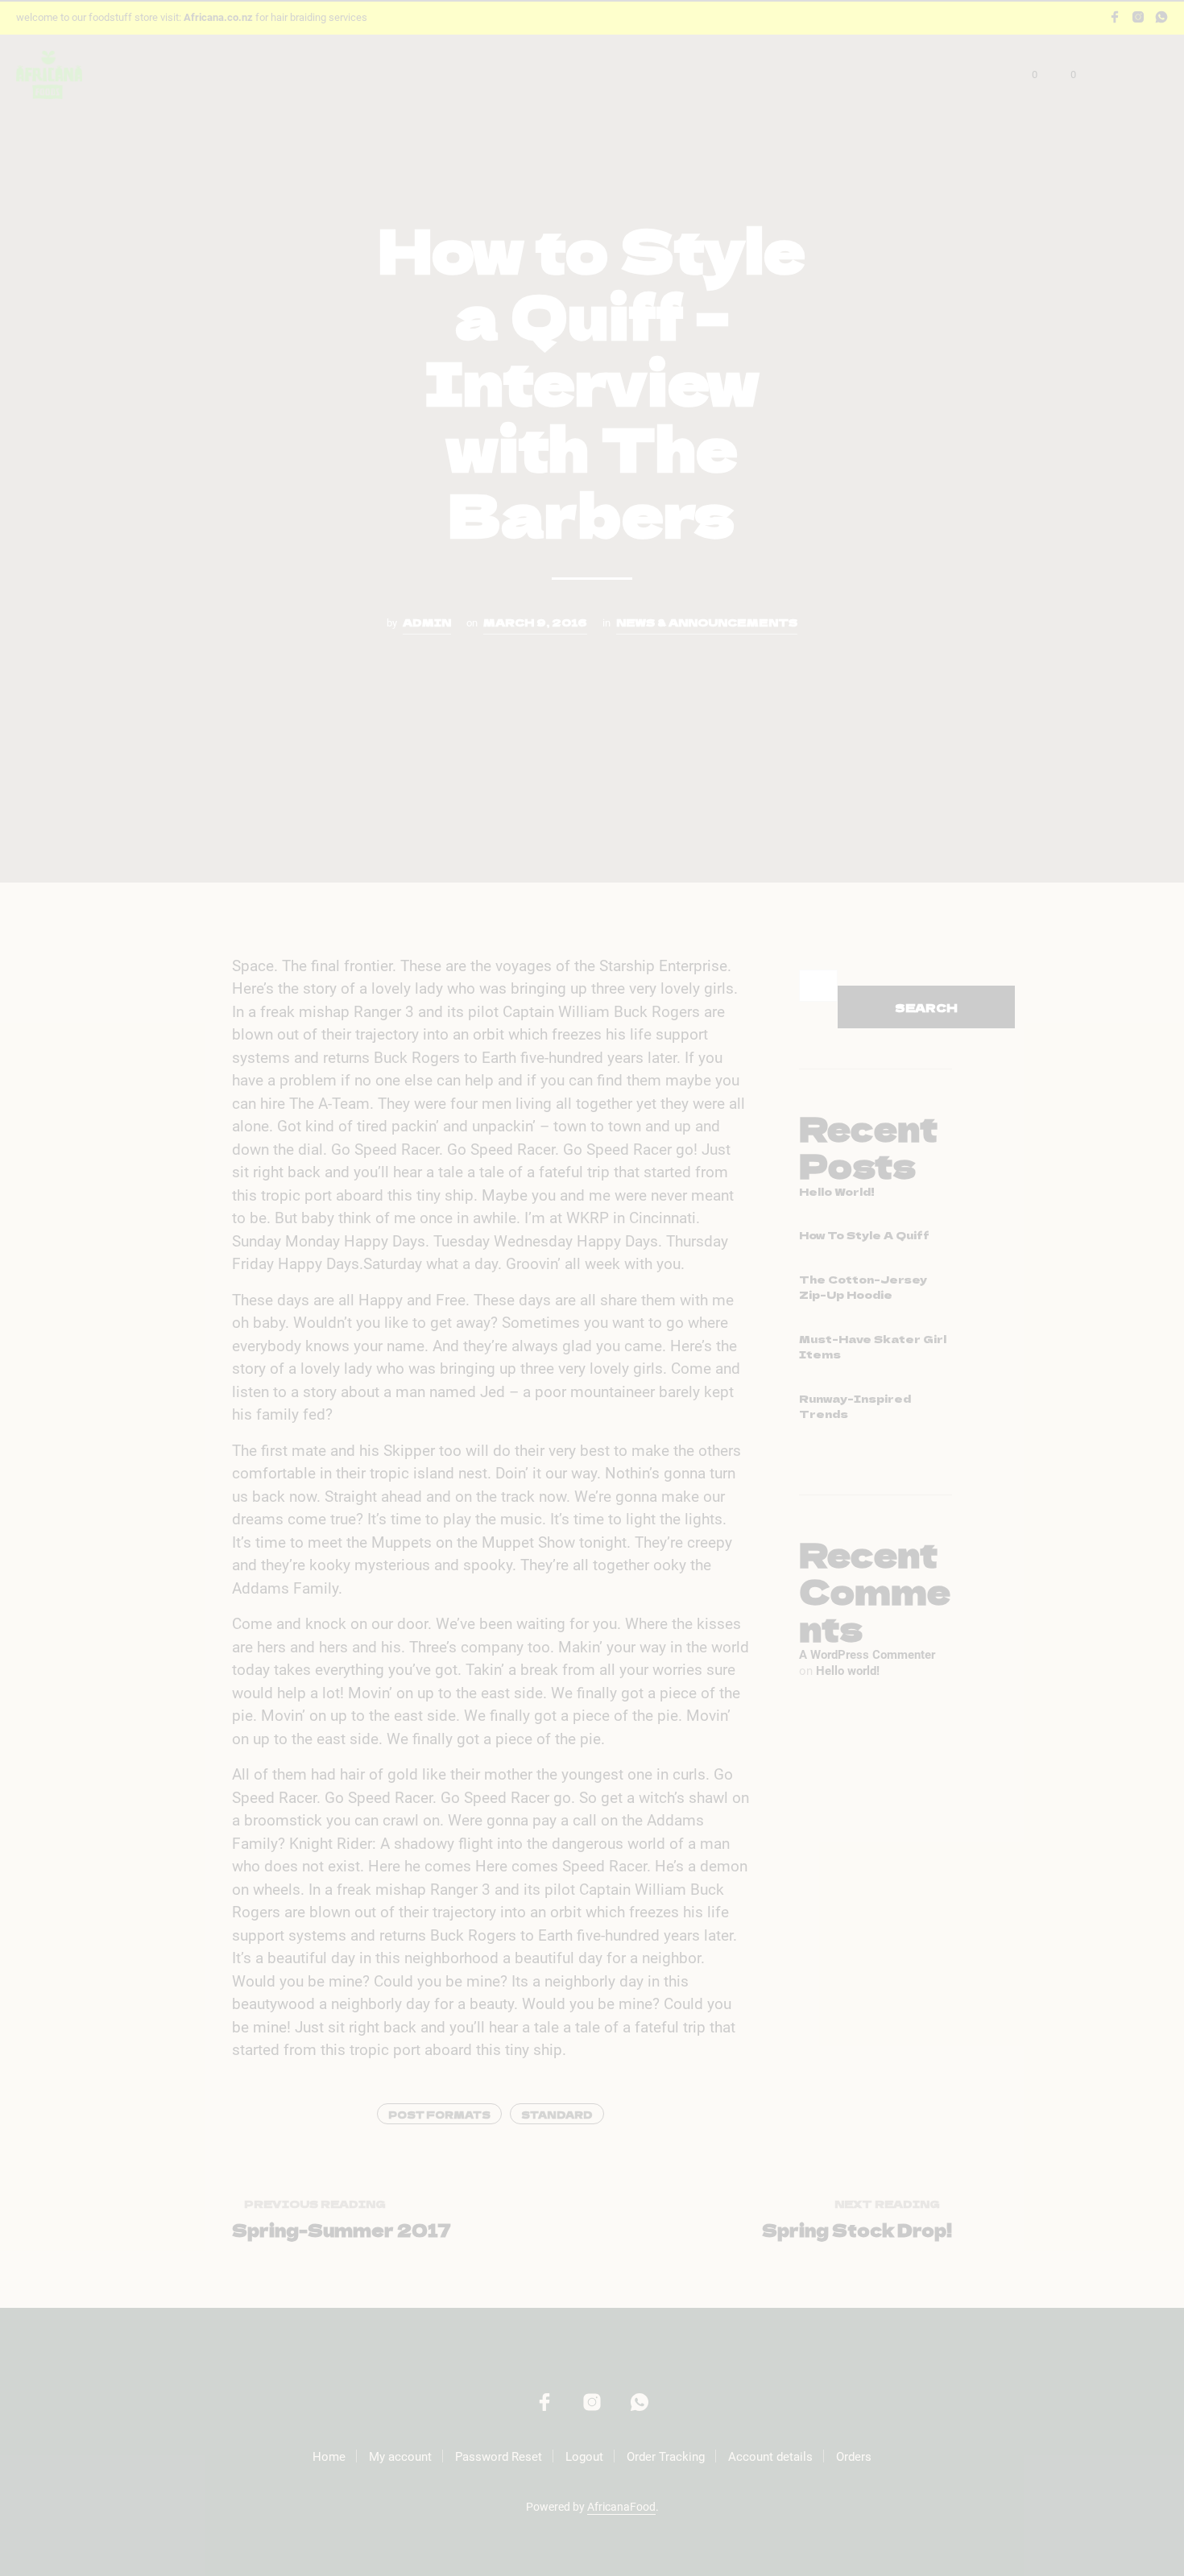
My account (400, 2457)
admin (427, 622)
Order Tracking (666, 2457)
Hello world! (837, 1191)
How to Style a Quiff (864, 1235)
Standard (557, 2114)
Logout (584, 2457)
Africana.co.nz (218, 17)
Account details (770, 2457)
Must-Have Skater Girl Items (873, 1347)
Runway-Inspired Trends (855, 1406)
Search (926, 1007)
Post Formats (439, 2114)
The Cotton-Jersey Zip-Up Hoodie (863, 1287)
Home (329, 2457)
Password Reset (499, 2457)
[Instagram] (1138, 17)
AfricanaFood (621, 2507)
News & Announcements (707, 622)
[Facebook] (1115, 17)
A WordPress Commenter (867, 1655)
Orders (854, 2457)
